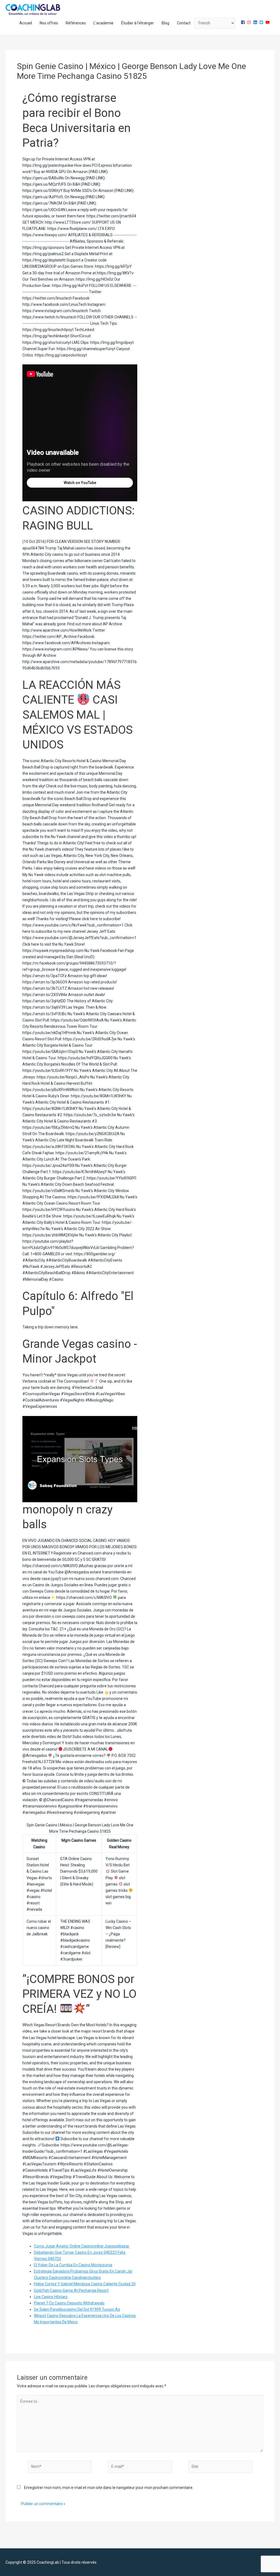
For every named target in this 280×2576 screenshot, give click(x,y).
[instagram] (250, 22)
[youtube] (268, 22)
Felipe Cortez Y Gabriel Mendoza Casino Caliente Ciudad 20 (85, 2284)
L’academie (103, 23)
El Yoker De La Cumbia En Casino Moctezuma (73, 2265)
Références (76, 23)
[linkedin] (256, 22)
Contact (184, 23)
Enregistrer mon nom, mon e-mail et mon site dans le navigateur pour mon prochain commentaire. (109, 2488)
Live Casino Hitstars (51, 2297)
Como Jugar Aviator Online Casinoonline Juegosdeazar (82, 2246)
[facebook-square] (244, 22)
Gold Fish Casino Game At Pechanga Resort (71, 2290)
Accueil (26, 23)
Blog (165, 23)
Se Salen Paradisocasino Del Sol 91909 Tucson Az (77, 2309)
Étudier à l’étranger (138, 23)
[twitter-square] (262, 22)
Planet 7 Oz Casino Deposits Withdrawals (69, 2303)
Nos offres (49, 23)
